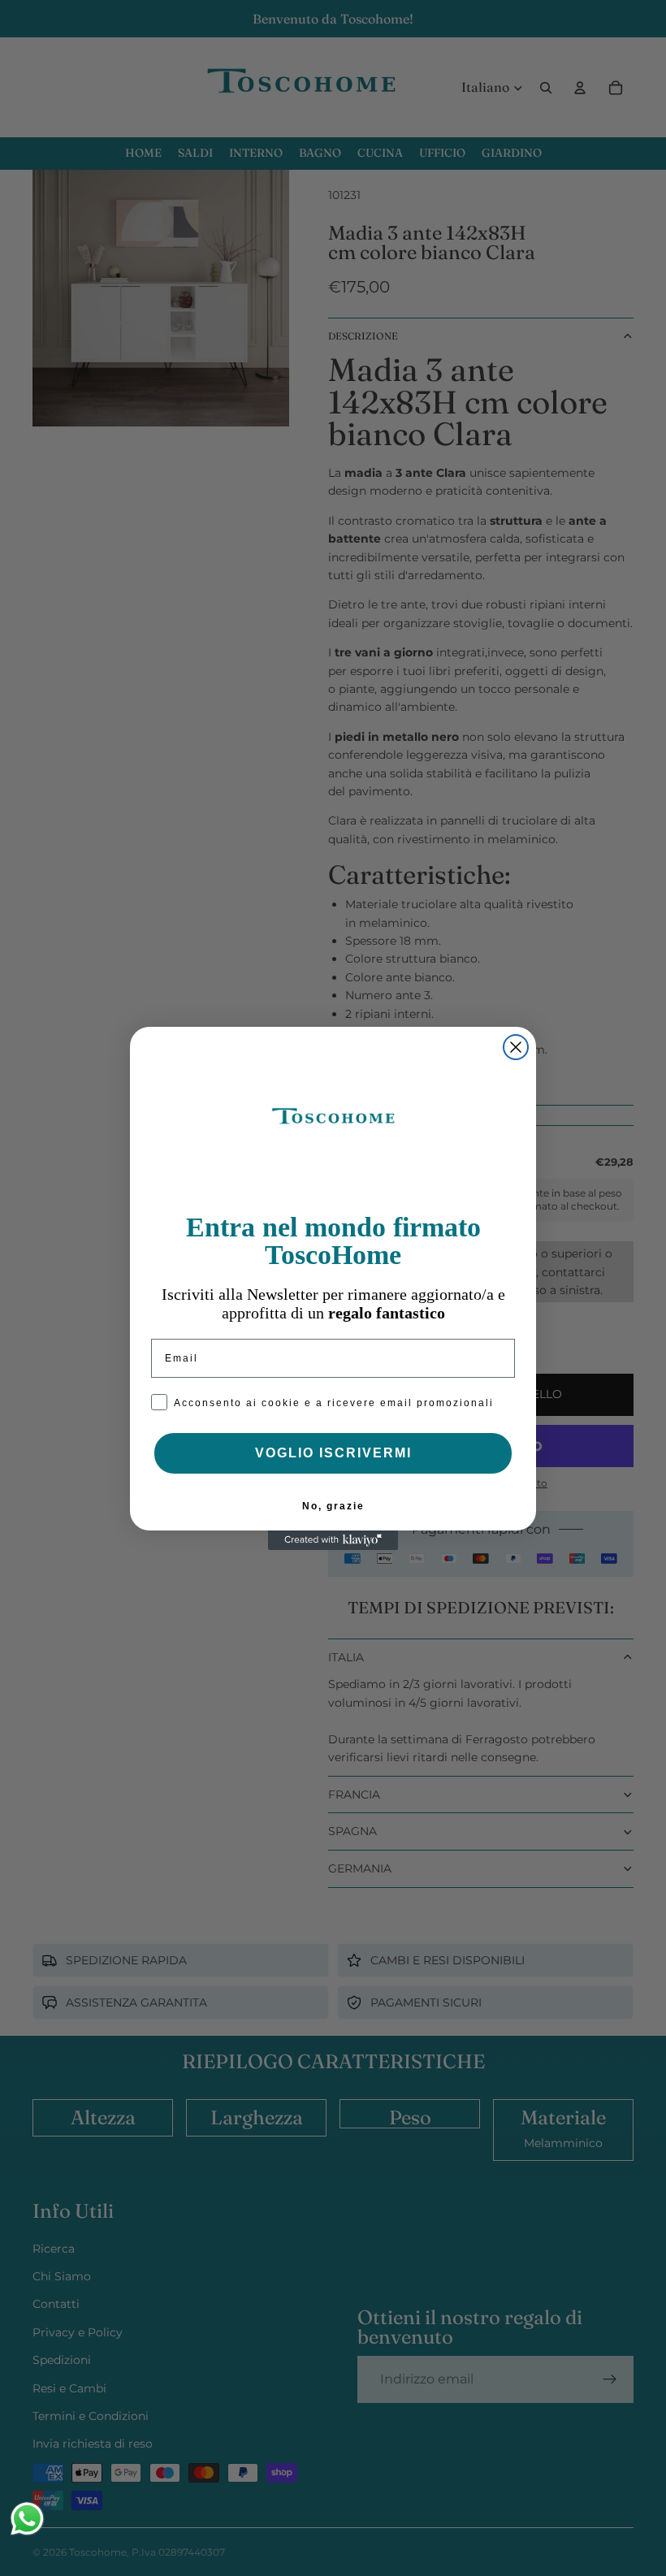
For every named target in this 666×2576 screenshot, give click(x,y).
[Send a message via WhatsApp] (27, 2519)
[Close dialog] (516, 1047)
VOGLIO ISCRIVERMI (333, 1453)
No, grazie (333, 1506)
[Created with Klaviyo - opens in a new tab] (333, 1540)
